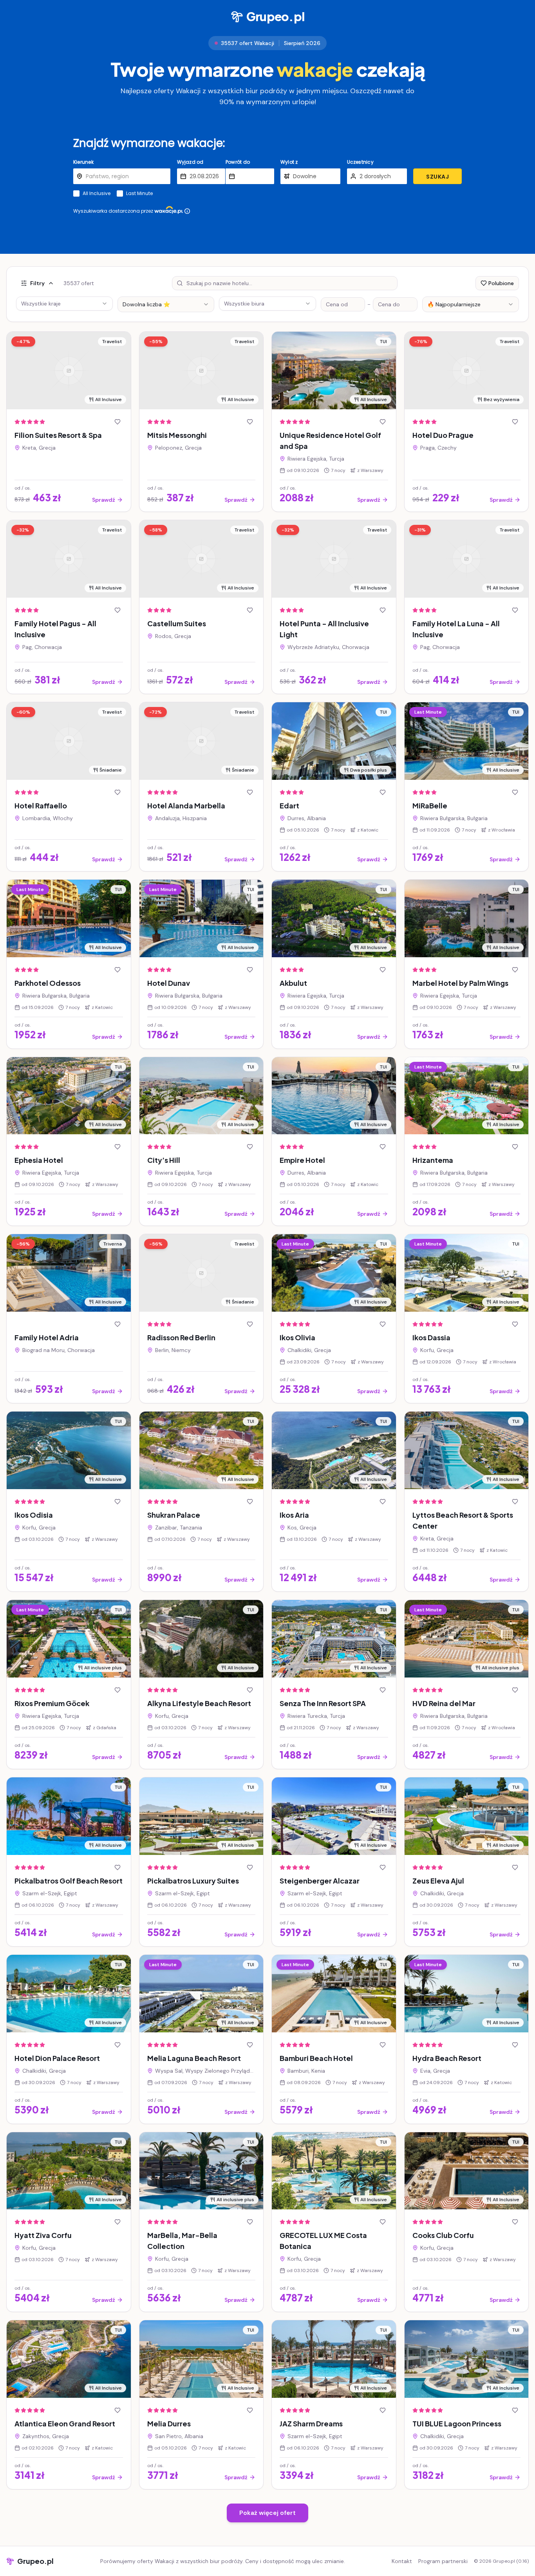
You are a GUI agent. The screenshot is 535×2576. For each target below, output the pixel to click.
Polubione (501, 283)
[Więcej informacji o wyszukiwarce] (187, 211)
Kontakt (402, 2561)
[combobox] (166, 304)
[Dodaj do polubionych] (117, 422)
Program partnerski (443, 2561)
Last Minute (139, 193)
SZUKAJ (437, 177)
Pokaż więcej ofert (267, 2513)
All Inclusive (97, 193)
